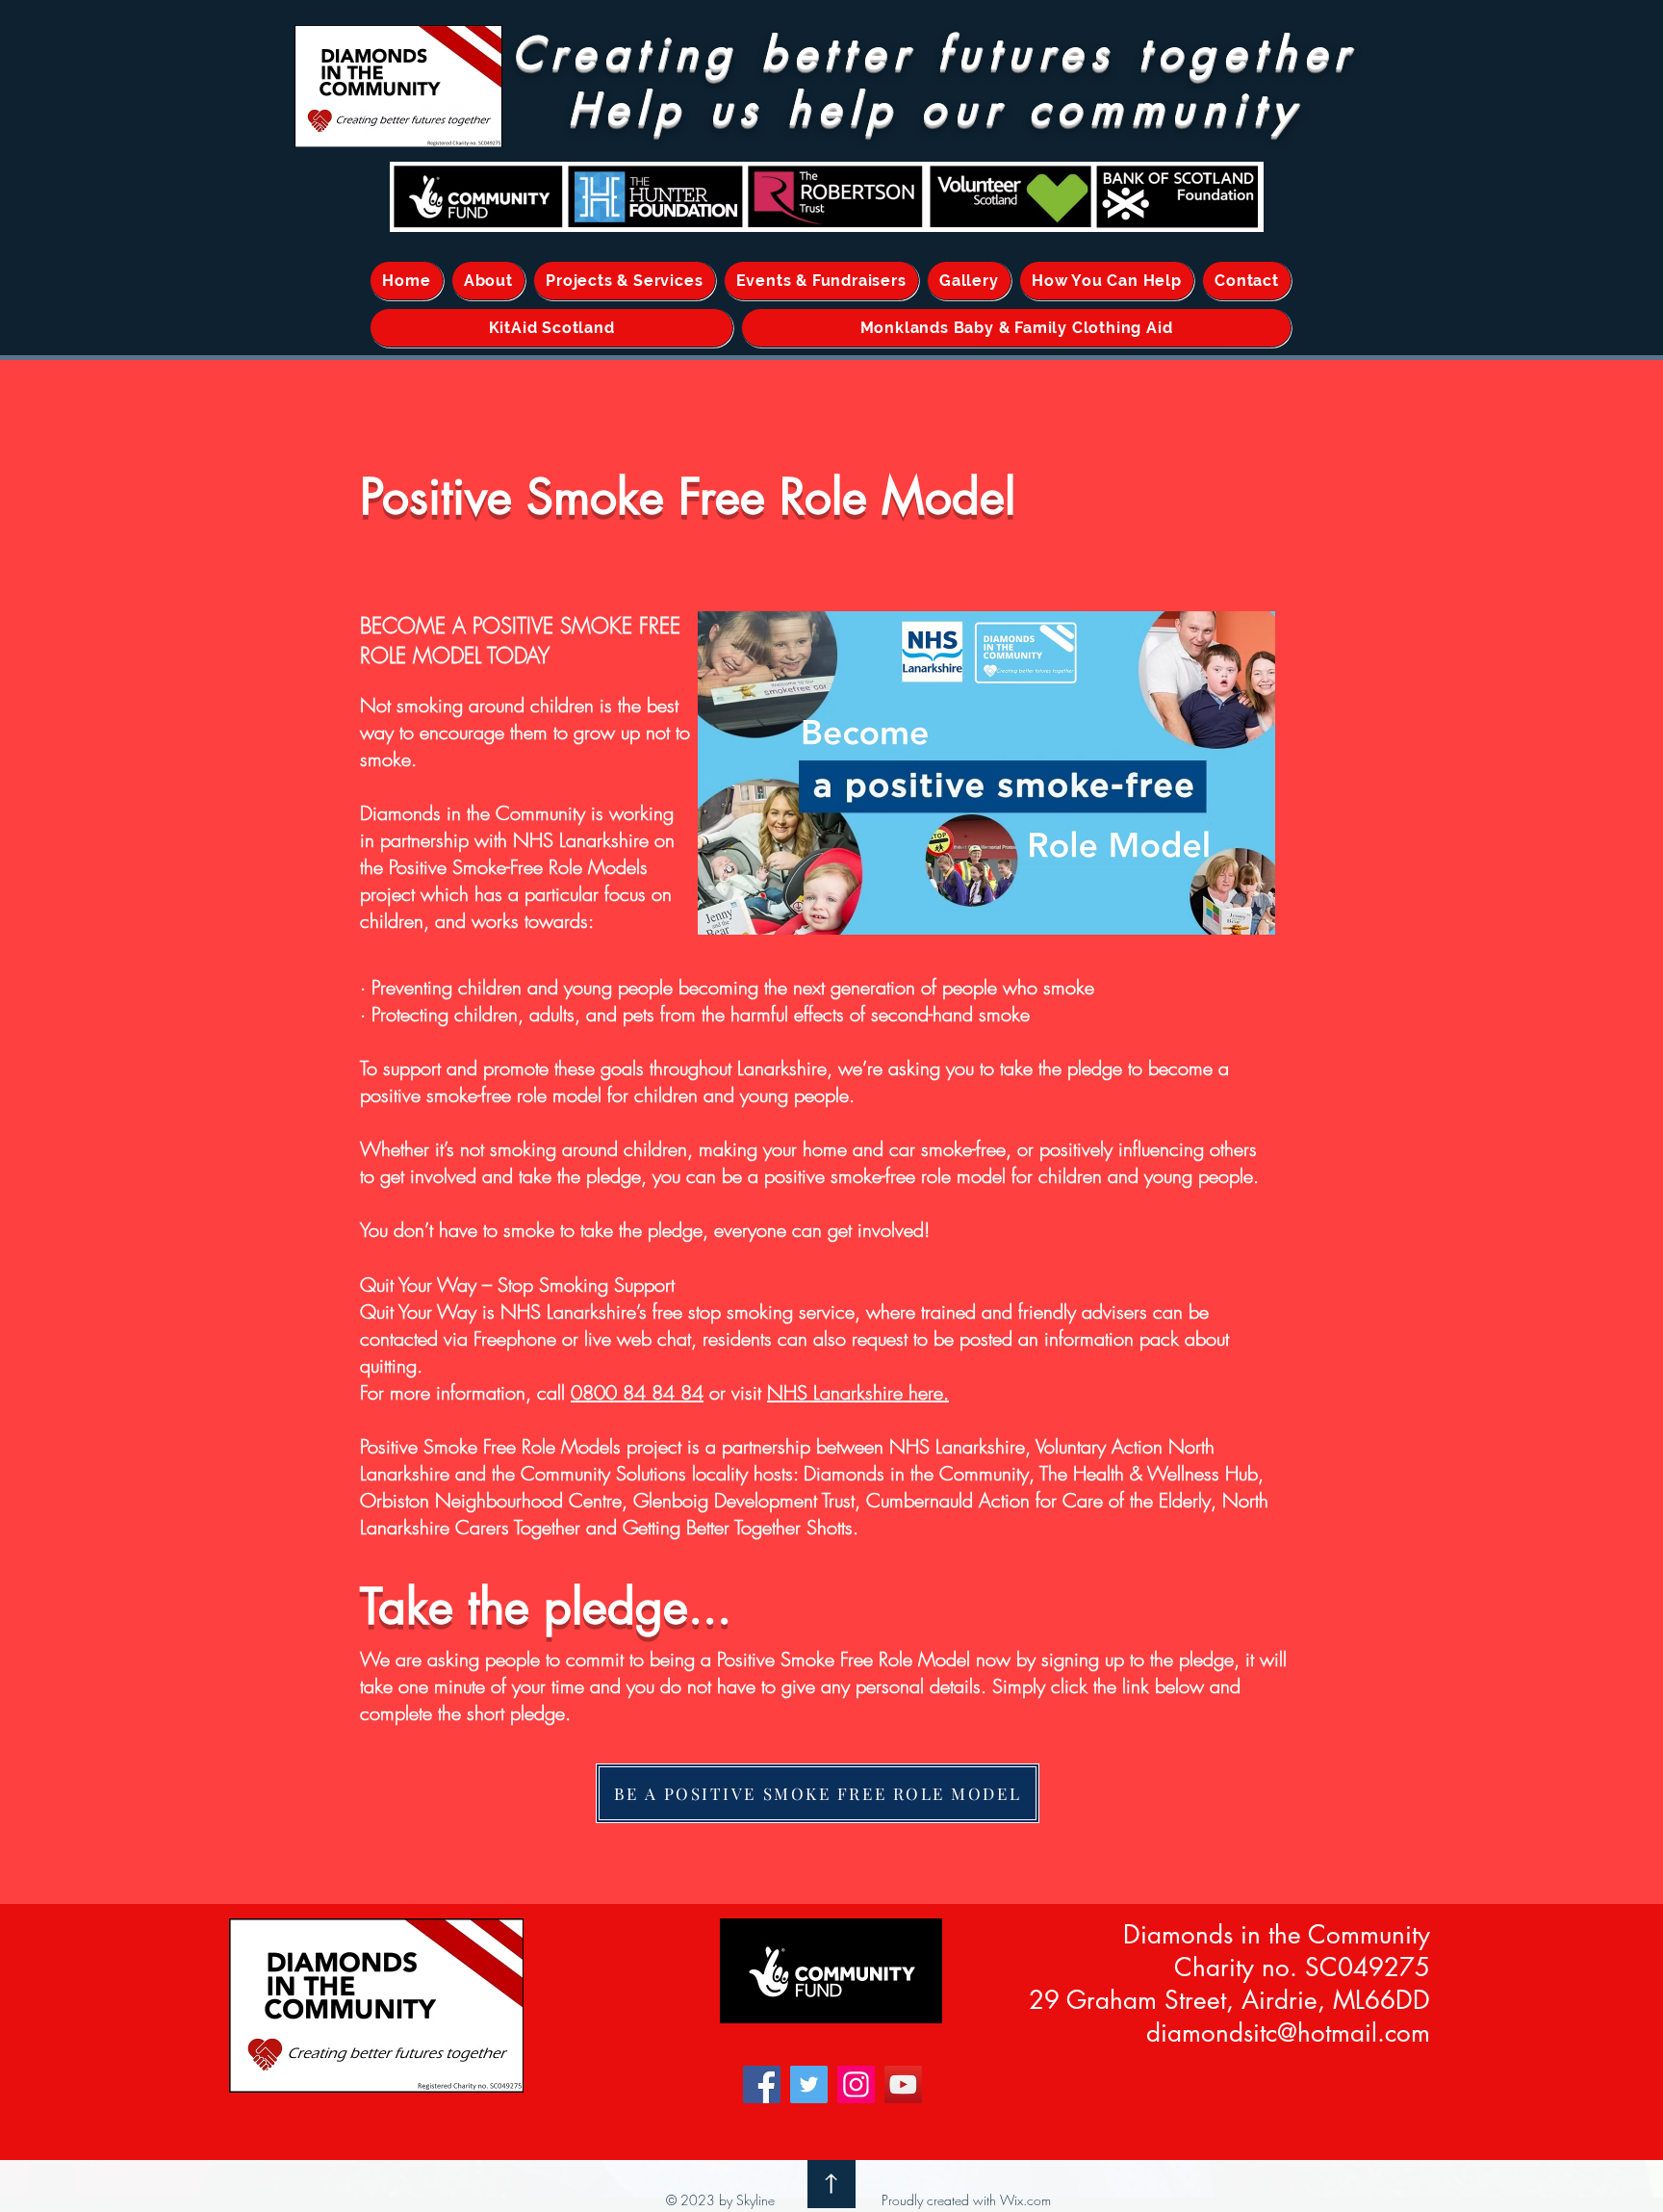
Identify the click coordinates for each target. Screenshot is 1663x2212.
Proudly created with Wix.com (966, 2200)
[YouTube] (903, 2084)
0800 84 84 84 (637, 1392)
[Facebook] (762, 2084)
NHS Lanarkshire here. (858, 1392)
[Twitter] (809, 2084)
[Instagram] (856, 2084)
